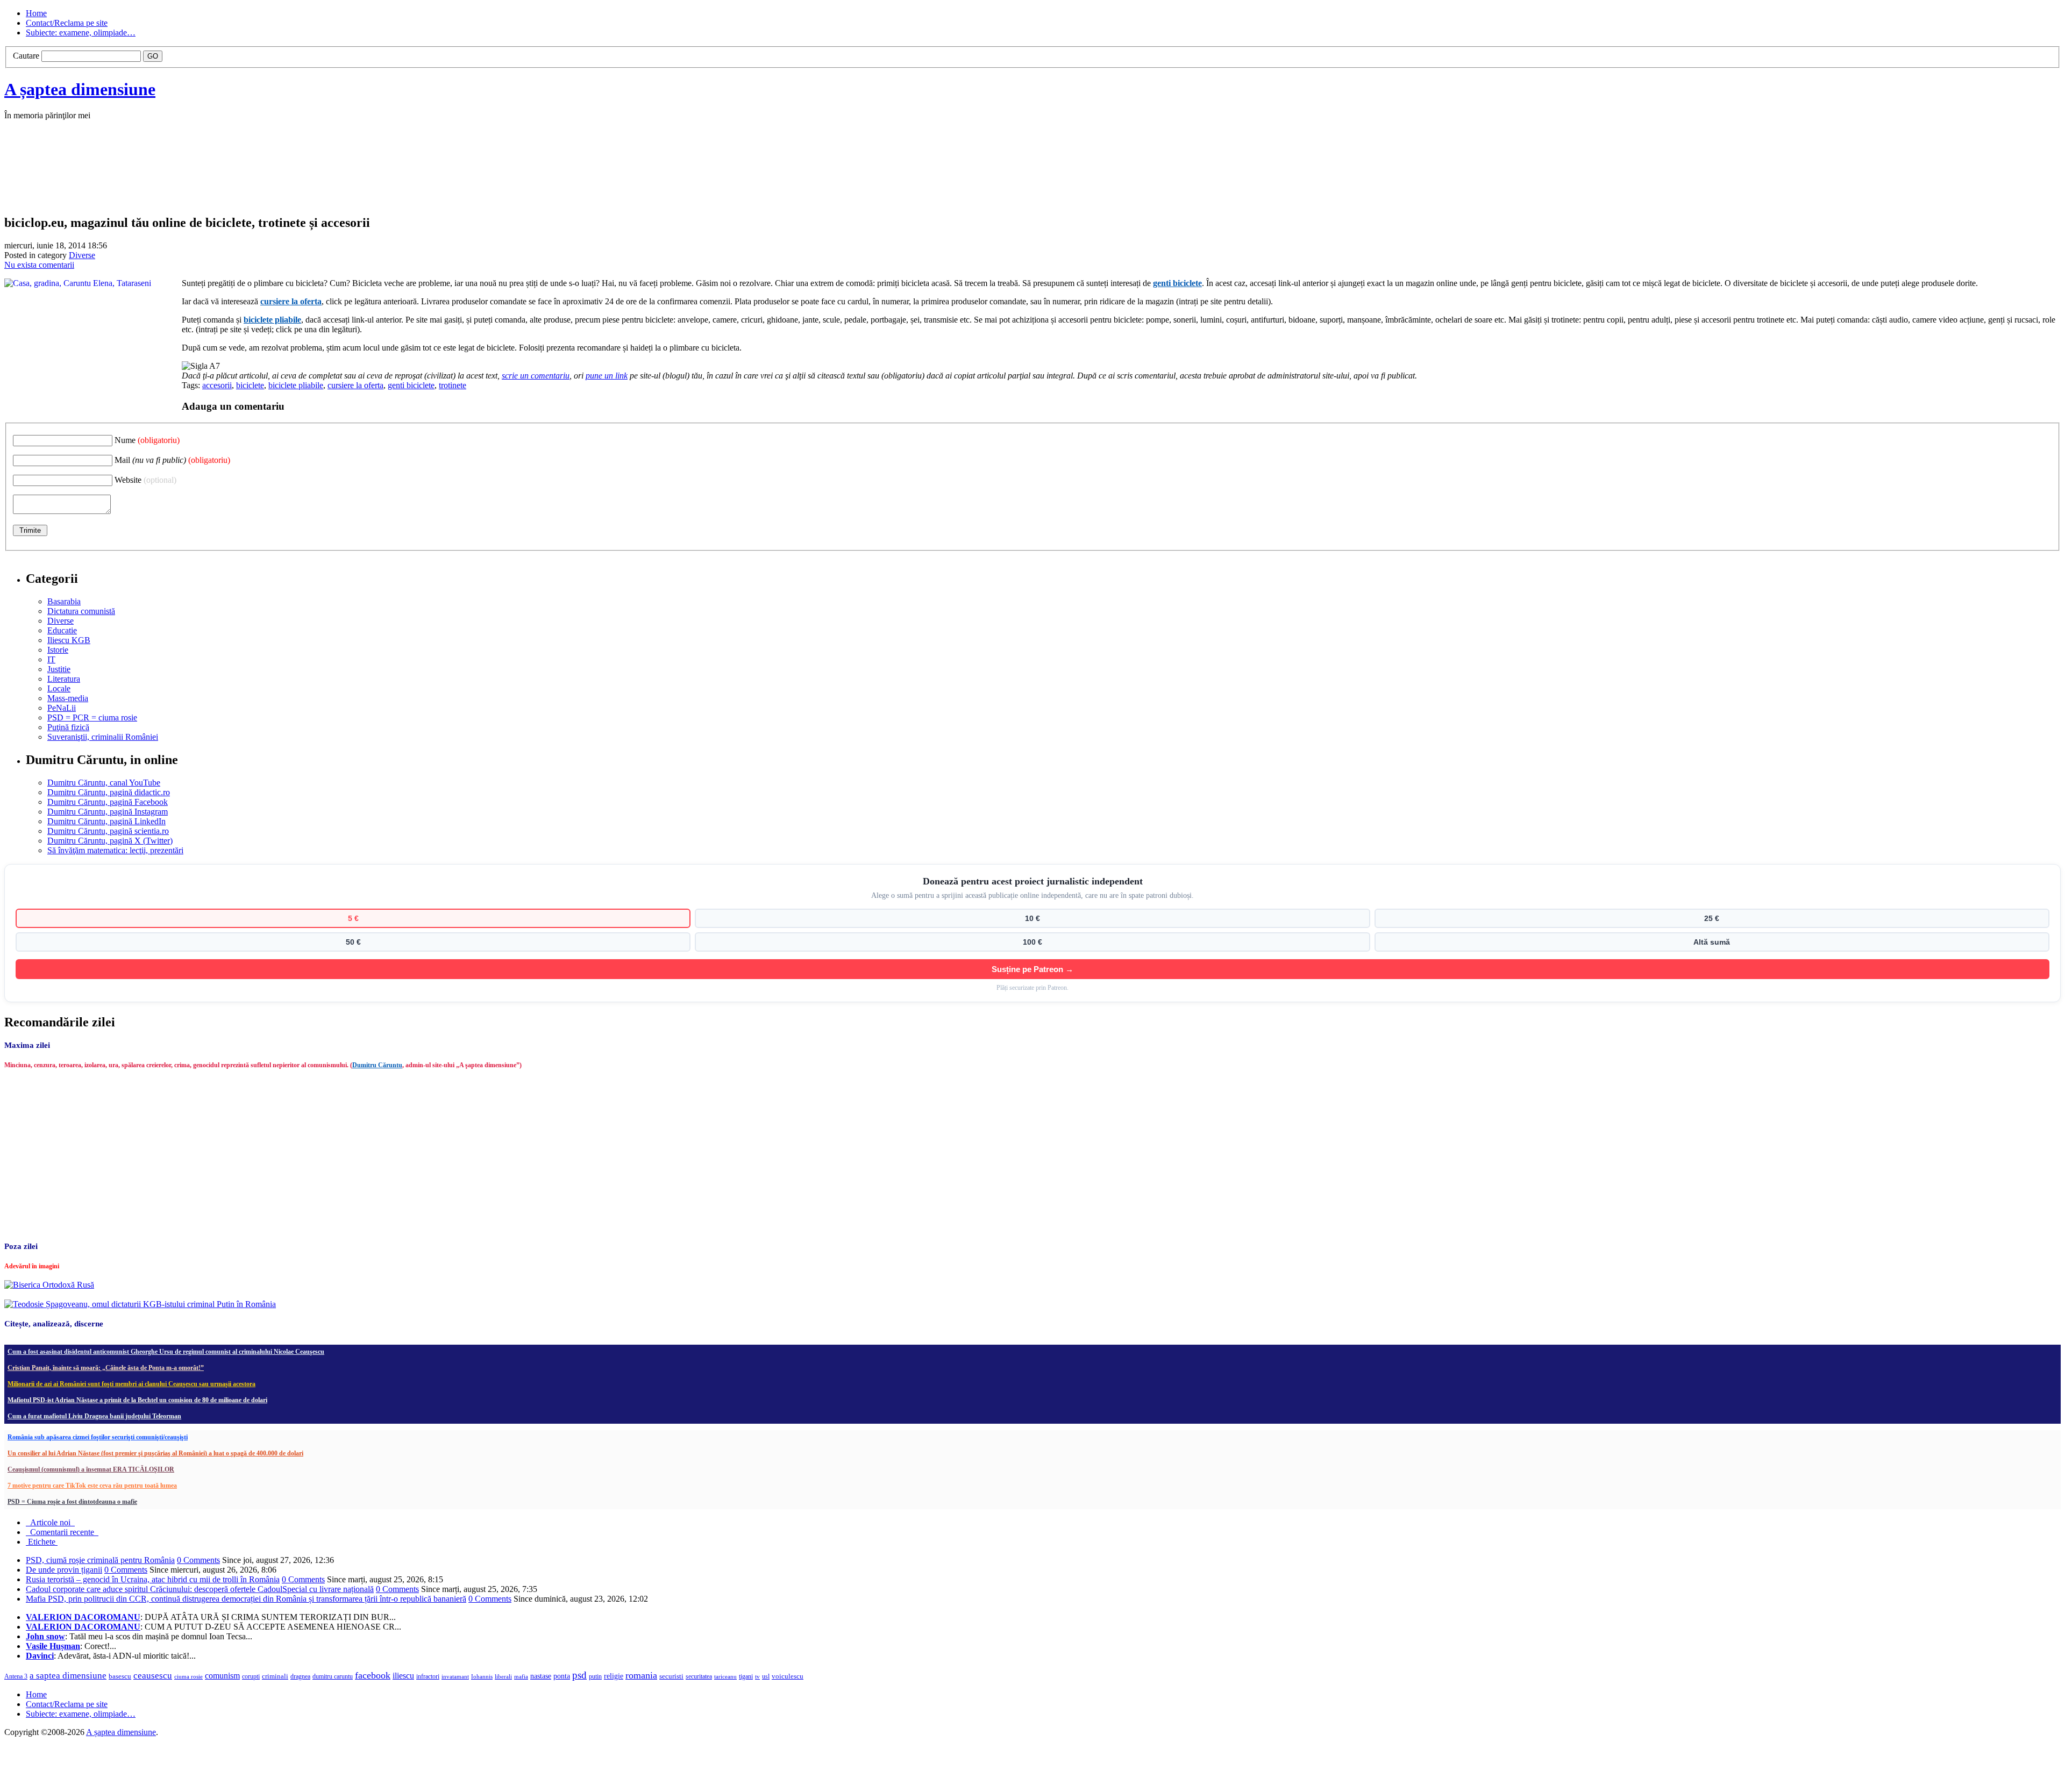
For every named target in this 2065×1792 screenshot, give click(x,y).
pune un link (607, 376)
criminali (275, 1676)
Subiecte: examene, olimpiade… (81, 33)
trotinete (453, 385)
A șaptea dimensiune (80, 89)
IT (51, 659)
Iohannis (482, 1676)
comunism (222, 1676)
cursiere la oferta (291, 301)
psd (579, 1675)
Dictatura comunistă (81, 611)
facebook (373, 1675)
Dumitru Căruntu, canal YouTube (104, 783)
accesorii (217, 385)
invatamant (455, 1676)
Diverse (82, 255)
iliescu (403, 1676)
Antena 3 (16, 1677)
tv (757, 1677)
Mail (172, 460)
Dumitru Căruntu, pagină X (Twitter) (110, 841)
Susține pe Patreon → (1032, 969)
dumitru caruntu (333, 1676)
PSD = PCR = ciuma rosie (92, 717)
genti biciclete (1177, 283)
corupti (251, 1676)
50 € (353, 942)
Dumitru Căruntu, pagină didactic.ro (109, 792)
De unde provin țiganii (64, 1570)
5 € (353, 918)
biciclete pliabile (272, 320)
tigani (746, 1676)
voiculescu (788, 1676)
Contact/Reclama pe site (67, 23)
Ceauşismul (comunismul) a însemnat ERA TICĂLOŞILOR (91, 1469)
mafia (521, 1676)
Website (145, 480)
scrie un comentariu (536, 376)
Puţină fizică (68, 727)
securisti (671, 1676)
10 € (1032, 918)
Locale (59, 688)
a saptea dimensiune (68, 1676)
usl (766, 1677)
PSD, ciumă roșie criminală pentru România (100, 1560)
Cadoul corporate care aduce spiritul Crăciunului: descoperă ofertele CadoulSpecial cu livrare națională (200, 1589)
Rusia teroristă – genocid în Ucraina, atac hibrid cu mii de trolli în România (153, 1579)
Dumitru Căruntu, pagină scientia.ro (108, 831)
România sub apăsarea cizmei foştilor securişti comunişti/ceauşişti (98, 1437)
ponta (562, 1676)
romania (641, 1675)
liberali (503, 1676)
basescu (120, 1676)
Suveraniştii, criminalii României (103, 737)
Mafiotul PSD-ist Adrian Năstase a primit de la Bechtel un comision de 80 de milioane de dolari (137, 1400)
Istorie (58, 650)
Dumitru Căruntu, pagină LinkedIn (106, 821)
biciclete (250, 385)
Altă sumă (1712, 942)
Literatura (64, 679)
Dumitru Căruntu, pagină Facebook (108, 802)
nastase (541, 1676)
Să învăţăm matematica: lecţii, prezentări (115, 850)
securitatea (699, 1676)
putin (595, 1676)
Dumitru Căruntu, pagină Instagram (108, 812)
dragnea (300, 1676)
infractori (428, 1676)
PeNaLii (62, 708)
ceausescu (153, 1676)
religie (614, 1676)
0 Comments (198, 1560)
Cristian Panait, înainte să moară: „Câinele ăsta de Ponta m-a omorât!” (106, 1368)
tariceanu (725, 1676)
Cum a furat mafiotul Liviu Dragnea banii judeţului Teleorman (94, 1416)
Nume (147, 440)
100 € (1032, 942)
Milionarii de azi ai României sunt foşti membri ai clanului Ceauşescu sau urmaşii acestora (131, 1384)
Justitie (59, 669)
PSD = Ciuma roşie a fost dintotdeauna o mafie (72, 1502)
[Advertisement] (166, 179)
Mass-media (68, 698)
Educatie (62, 630)
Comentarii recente (62, 1532)
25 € (1712, 918)
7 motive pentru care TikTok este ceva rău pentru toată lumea (92, 1486)
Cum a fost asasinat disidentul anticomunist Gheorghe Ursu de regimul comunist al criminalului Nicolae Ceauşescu (166, 1352)
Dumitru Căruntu (377, 1065)
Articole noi (50, 1522)
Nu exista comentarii (39, 265)
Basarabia (64, 601)
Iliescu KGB (69, 640)
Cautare (26, 56)
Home (36, 13)
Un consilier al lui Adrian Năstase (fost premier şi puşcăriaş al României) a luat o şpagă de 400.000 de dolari (155, 1453)
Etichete (42, 1542)
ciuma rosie (188, 1676)
